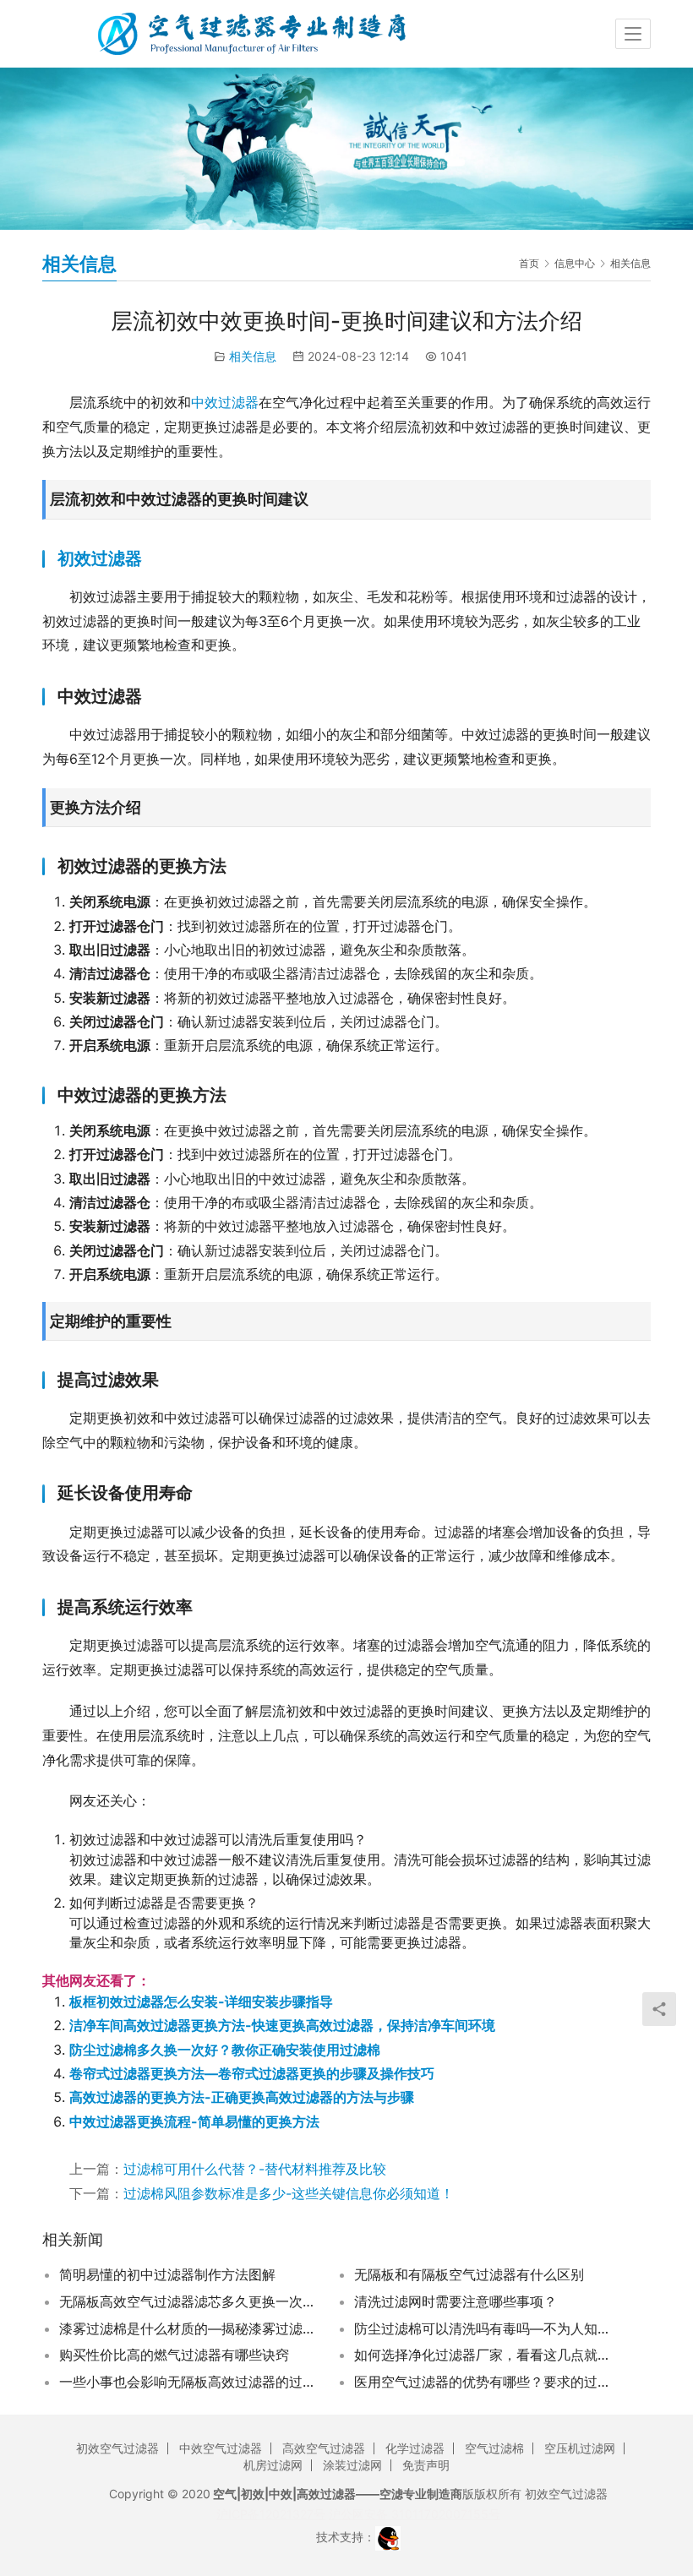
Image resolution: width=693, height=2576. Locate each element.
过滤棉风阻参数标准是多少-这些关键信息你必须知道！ (289, 2193)
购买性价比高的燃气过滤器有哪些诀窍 (174, 2355)
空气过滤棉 (494, 2448)
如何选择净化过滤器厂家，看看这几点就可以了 (484, 2355)
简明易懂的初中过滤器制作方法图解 (167, 2274)
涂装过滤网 (352, 2465)
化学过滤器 (415, 2448)
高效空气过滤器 (324, 2448)
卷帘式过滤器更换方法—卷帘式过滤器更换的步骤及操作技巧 (252, 2073)
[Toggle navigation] (633, 34)
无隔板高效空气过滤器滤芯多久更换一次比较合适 (189, 2301)
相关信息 (253, 356)
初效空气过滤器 (117, 2448)
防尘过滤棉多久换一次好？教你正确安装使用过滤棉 (225, 2050)
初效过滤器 (100, 558)
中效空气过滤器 (221, 2448)
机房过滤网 (273, 2465)
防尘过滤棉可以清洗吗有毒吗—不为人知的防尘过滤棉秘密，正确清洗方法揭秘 (484, 2328)
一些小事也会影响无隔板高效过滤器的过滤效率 (189, 2382)
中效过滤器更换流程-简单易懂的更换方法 (194, 2121)
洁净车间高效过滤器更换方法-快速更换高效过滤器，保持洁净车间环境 (282, 2025)
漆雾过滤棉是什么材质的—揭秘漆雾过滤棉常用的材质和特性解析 (189, 2328)
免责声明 (426, 2465)
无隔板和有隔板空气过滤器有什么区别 (469, 2274)
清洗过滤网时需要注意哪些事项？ (456, 2301)
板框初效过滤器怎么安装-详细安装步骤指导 (201, 2001)
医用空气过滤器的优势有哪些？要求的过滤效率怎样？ (484, 2382)
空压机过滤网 (580, 2448)
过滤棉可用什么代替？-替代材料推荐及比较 (255, 2169)
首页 (529, 263)
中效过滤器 (225, 402)
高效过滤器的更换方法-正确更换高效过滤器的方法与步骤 (242, 2097)
